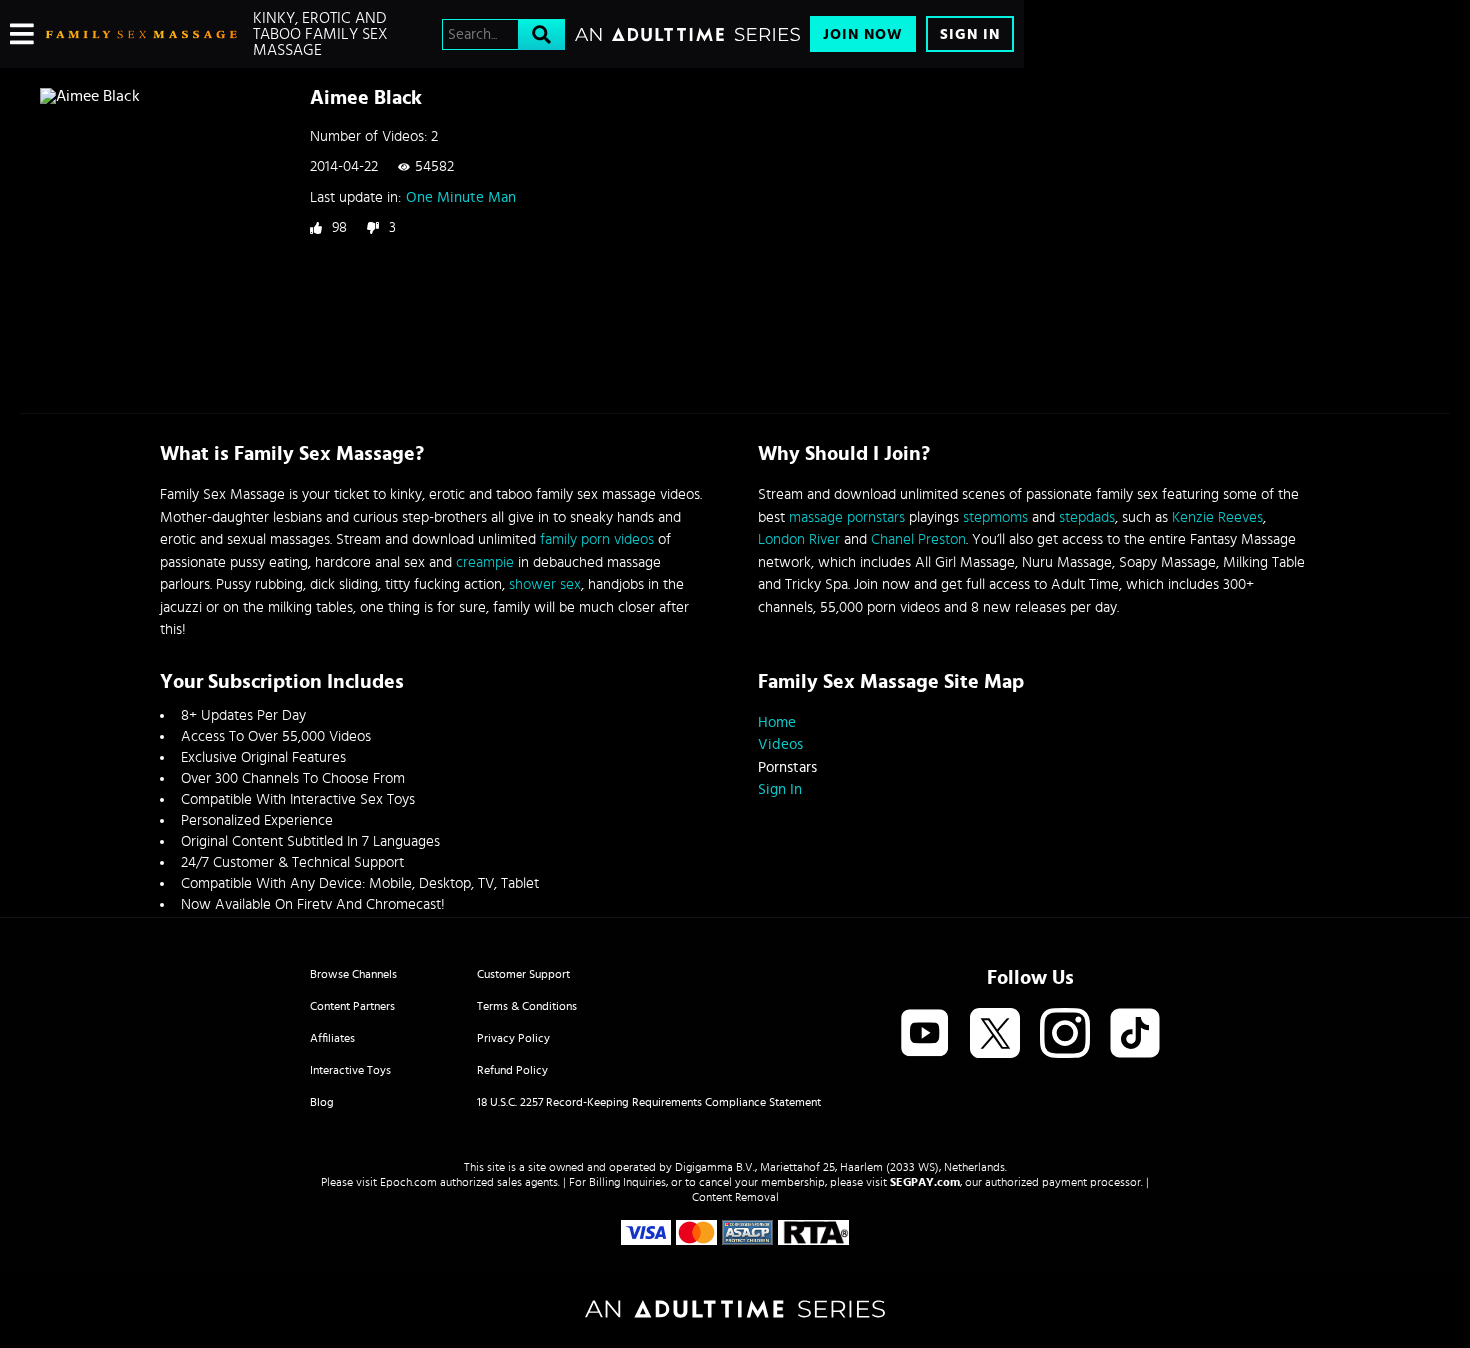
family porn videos (597, 539)
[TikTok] (1135, 1034)
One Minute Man (461, 197)
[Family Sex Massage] (141, 34)
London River (799, 539)
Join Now (863, 34)
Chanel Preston (918, 539)
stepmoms (995, 517)
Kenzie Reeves (1217, 517)
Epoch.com (408, 1182)
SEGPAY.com (925, 1182)
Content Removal (735, 1197)
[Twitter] (995, 1034)
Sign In (970, 34)
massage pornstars (847, 517)
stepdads (1087, 517)
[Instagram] (1065, 1034)
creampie (485, 562)
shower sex (545, 584)
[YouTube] (925, 1034)
